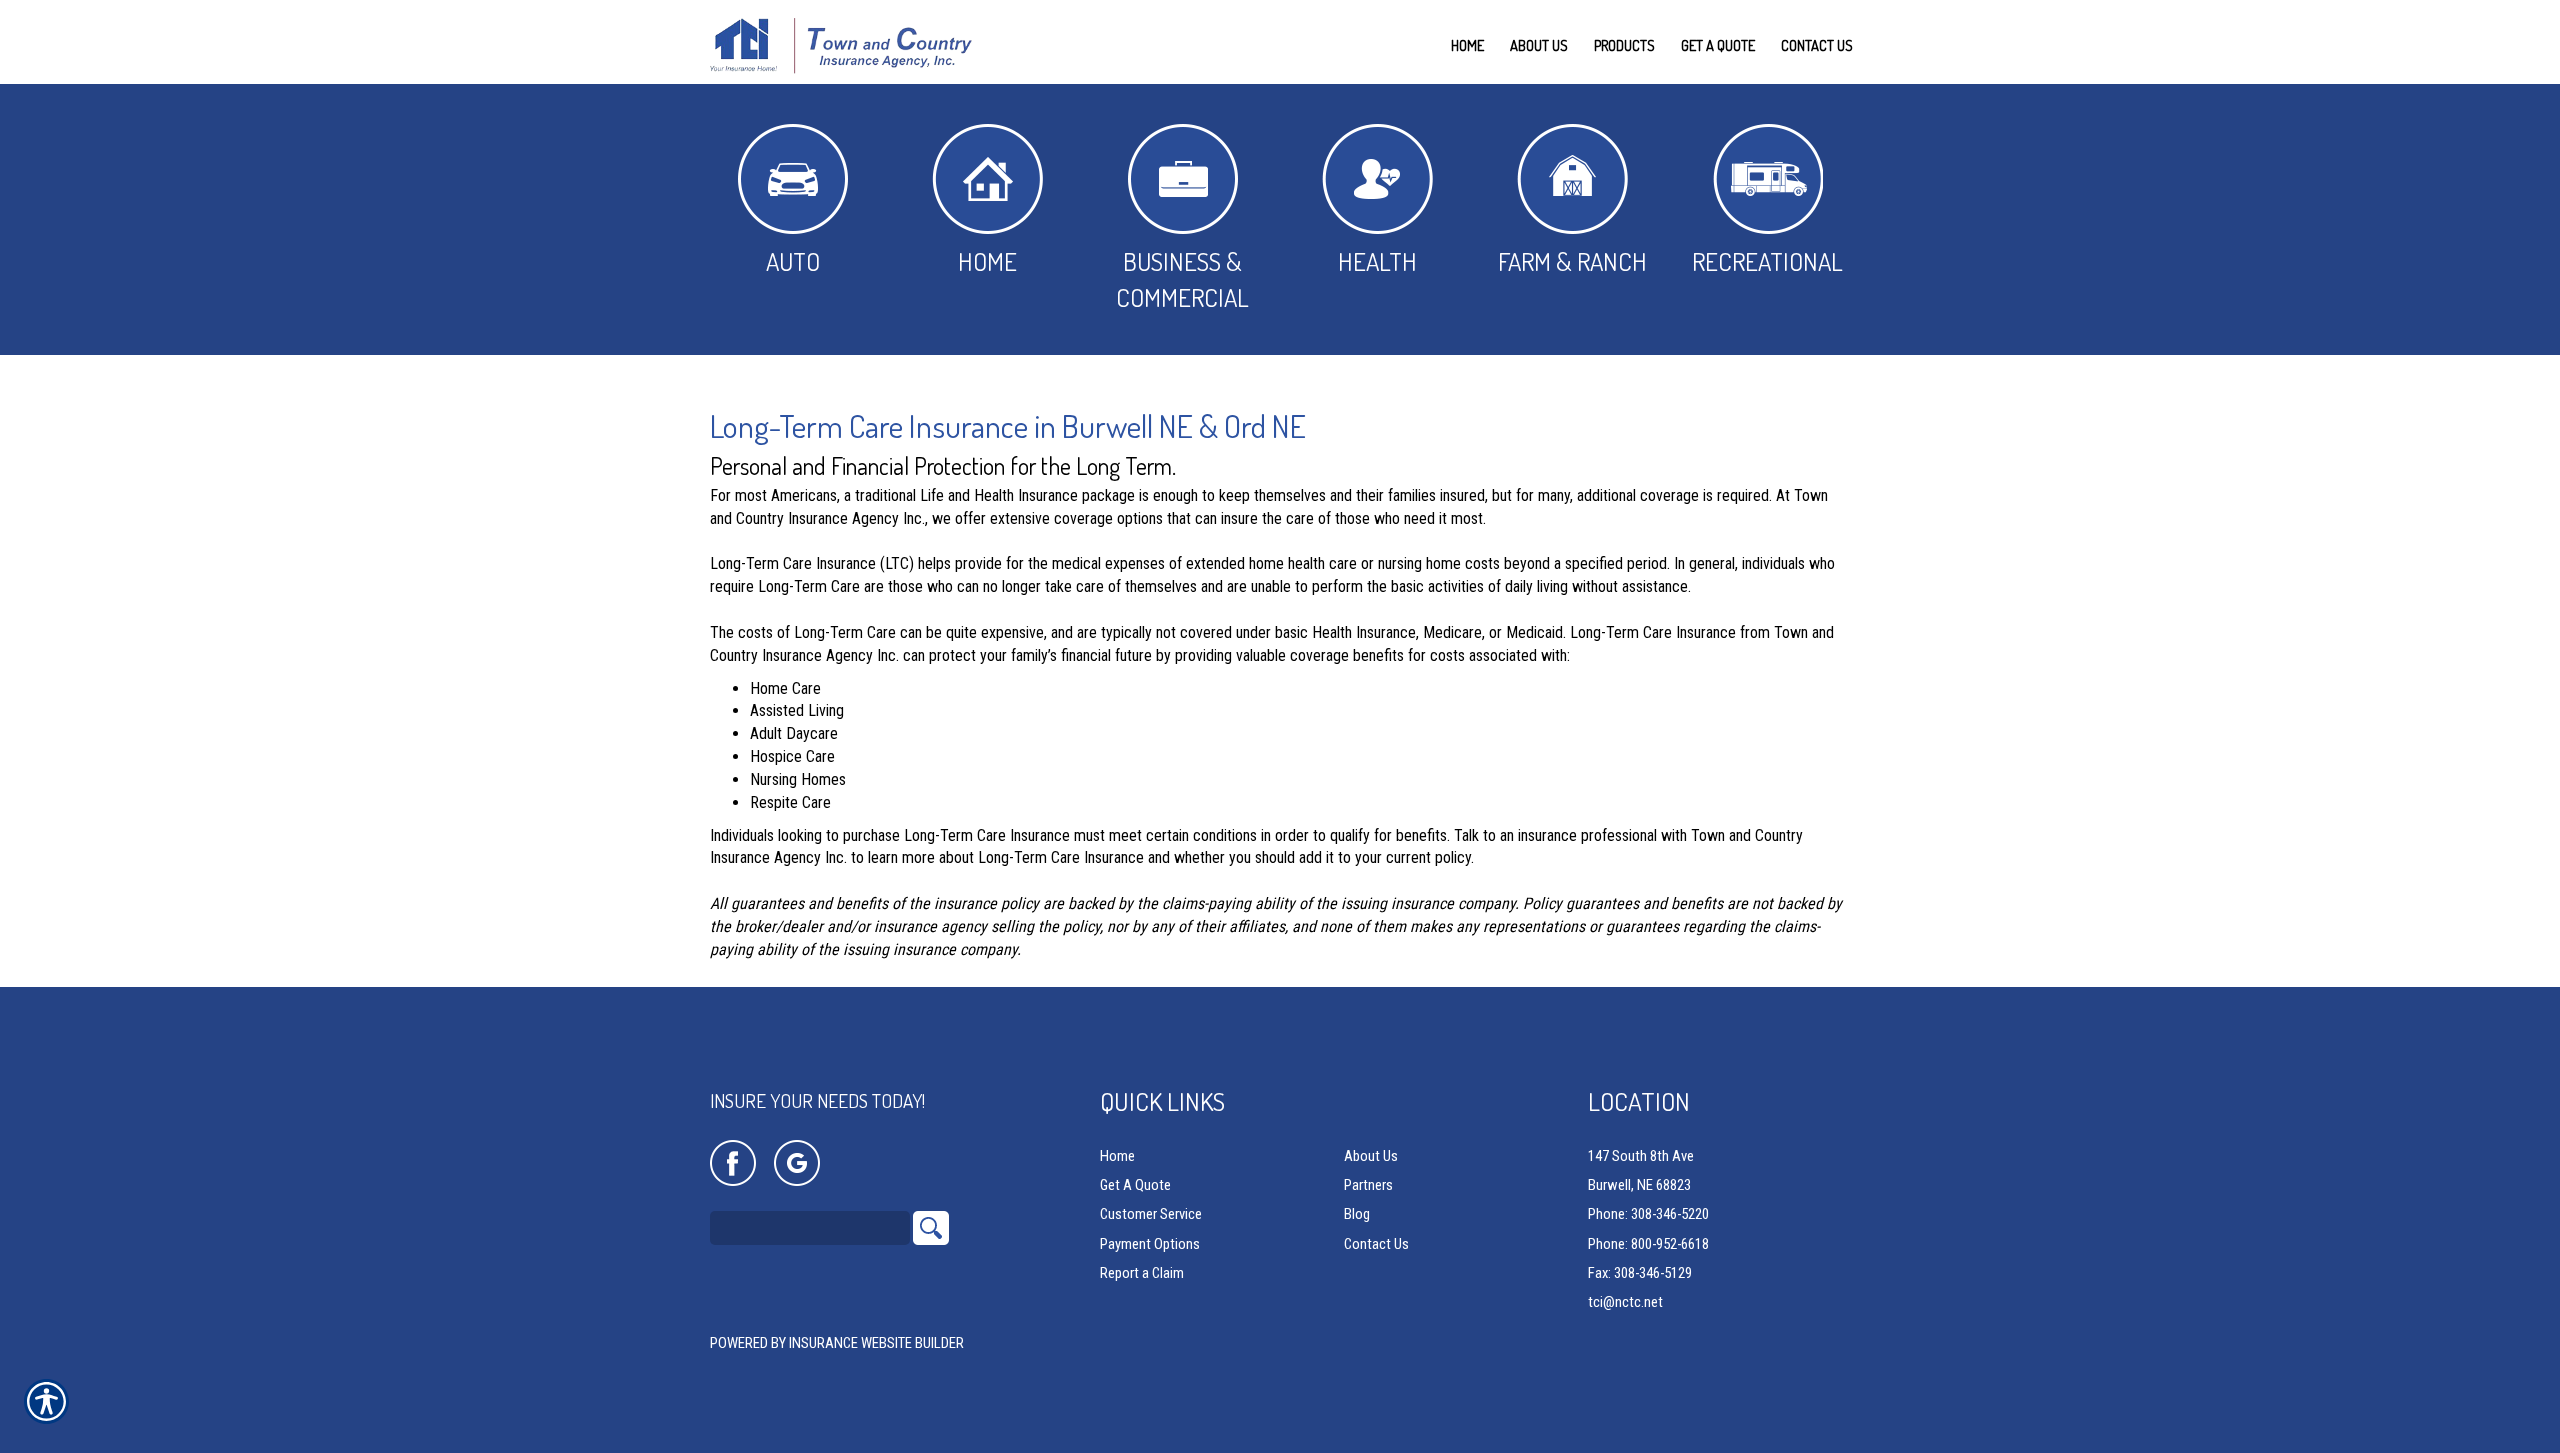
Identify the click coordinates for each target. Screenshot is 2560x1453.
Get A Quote (1135, 1185)
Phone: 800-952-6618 (1648, 1244)
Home (987, 261)
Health (1377, 261)
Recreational (1767, 261)
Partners (1368, 1185)
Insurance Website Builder (876, 1343)
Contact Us (1376, 1244)
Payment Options (1150, 1244)
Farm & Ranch (1572, 261)
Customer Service (1151, 1214)
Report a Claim (1142, 1273)
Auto (793, 261)
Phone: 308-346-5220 (1648, 1214)
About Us (1371, 1156)
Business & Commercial (1182, 279)
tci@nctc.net (1625, 1302)
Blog (1357, 1214)
